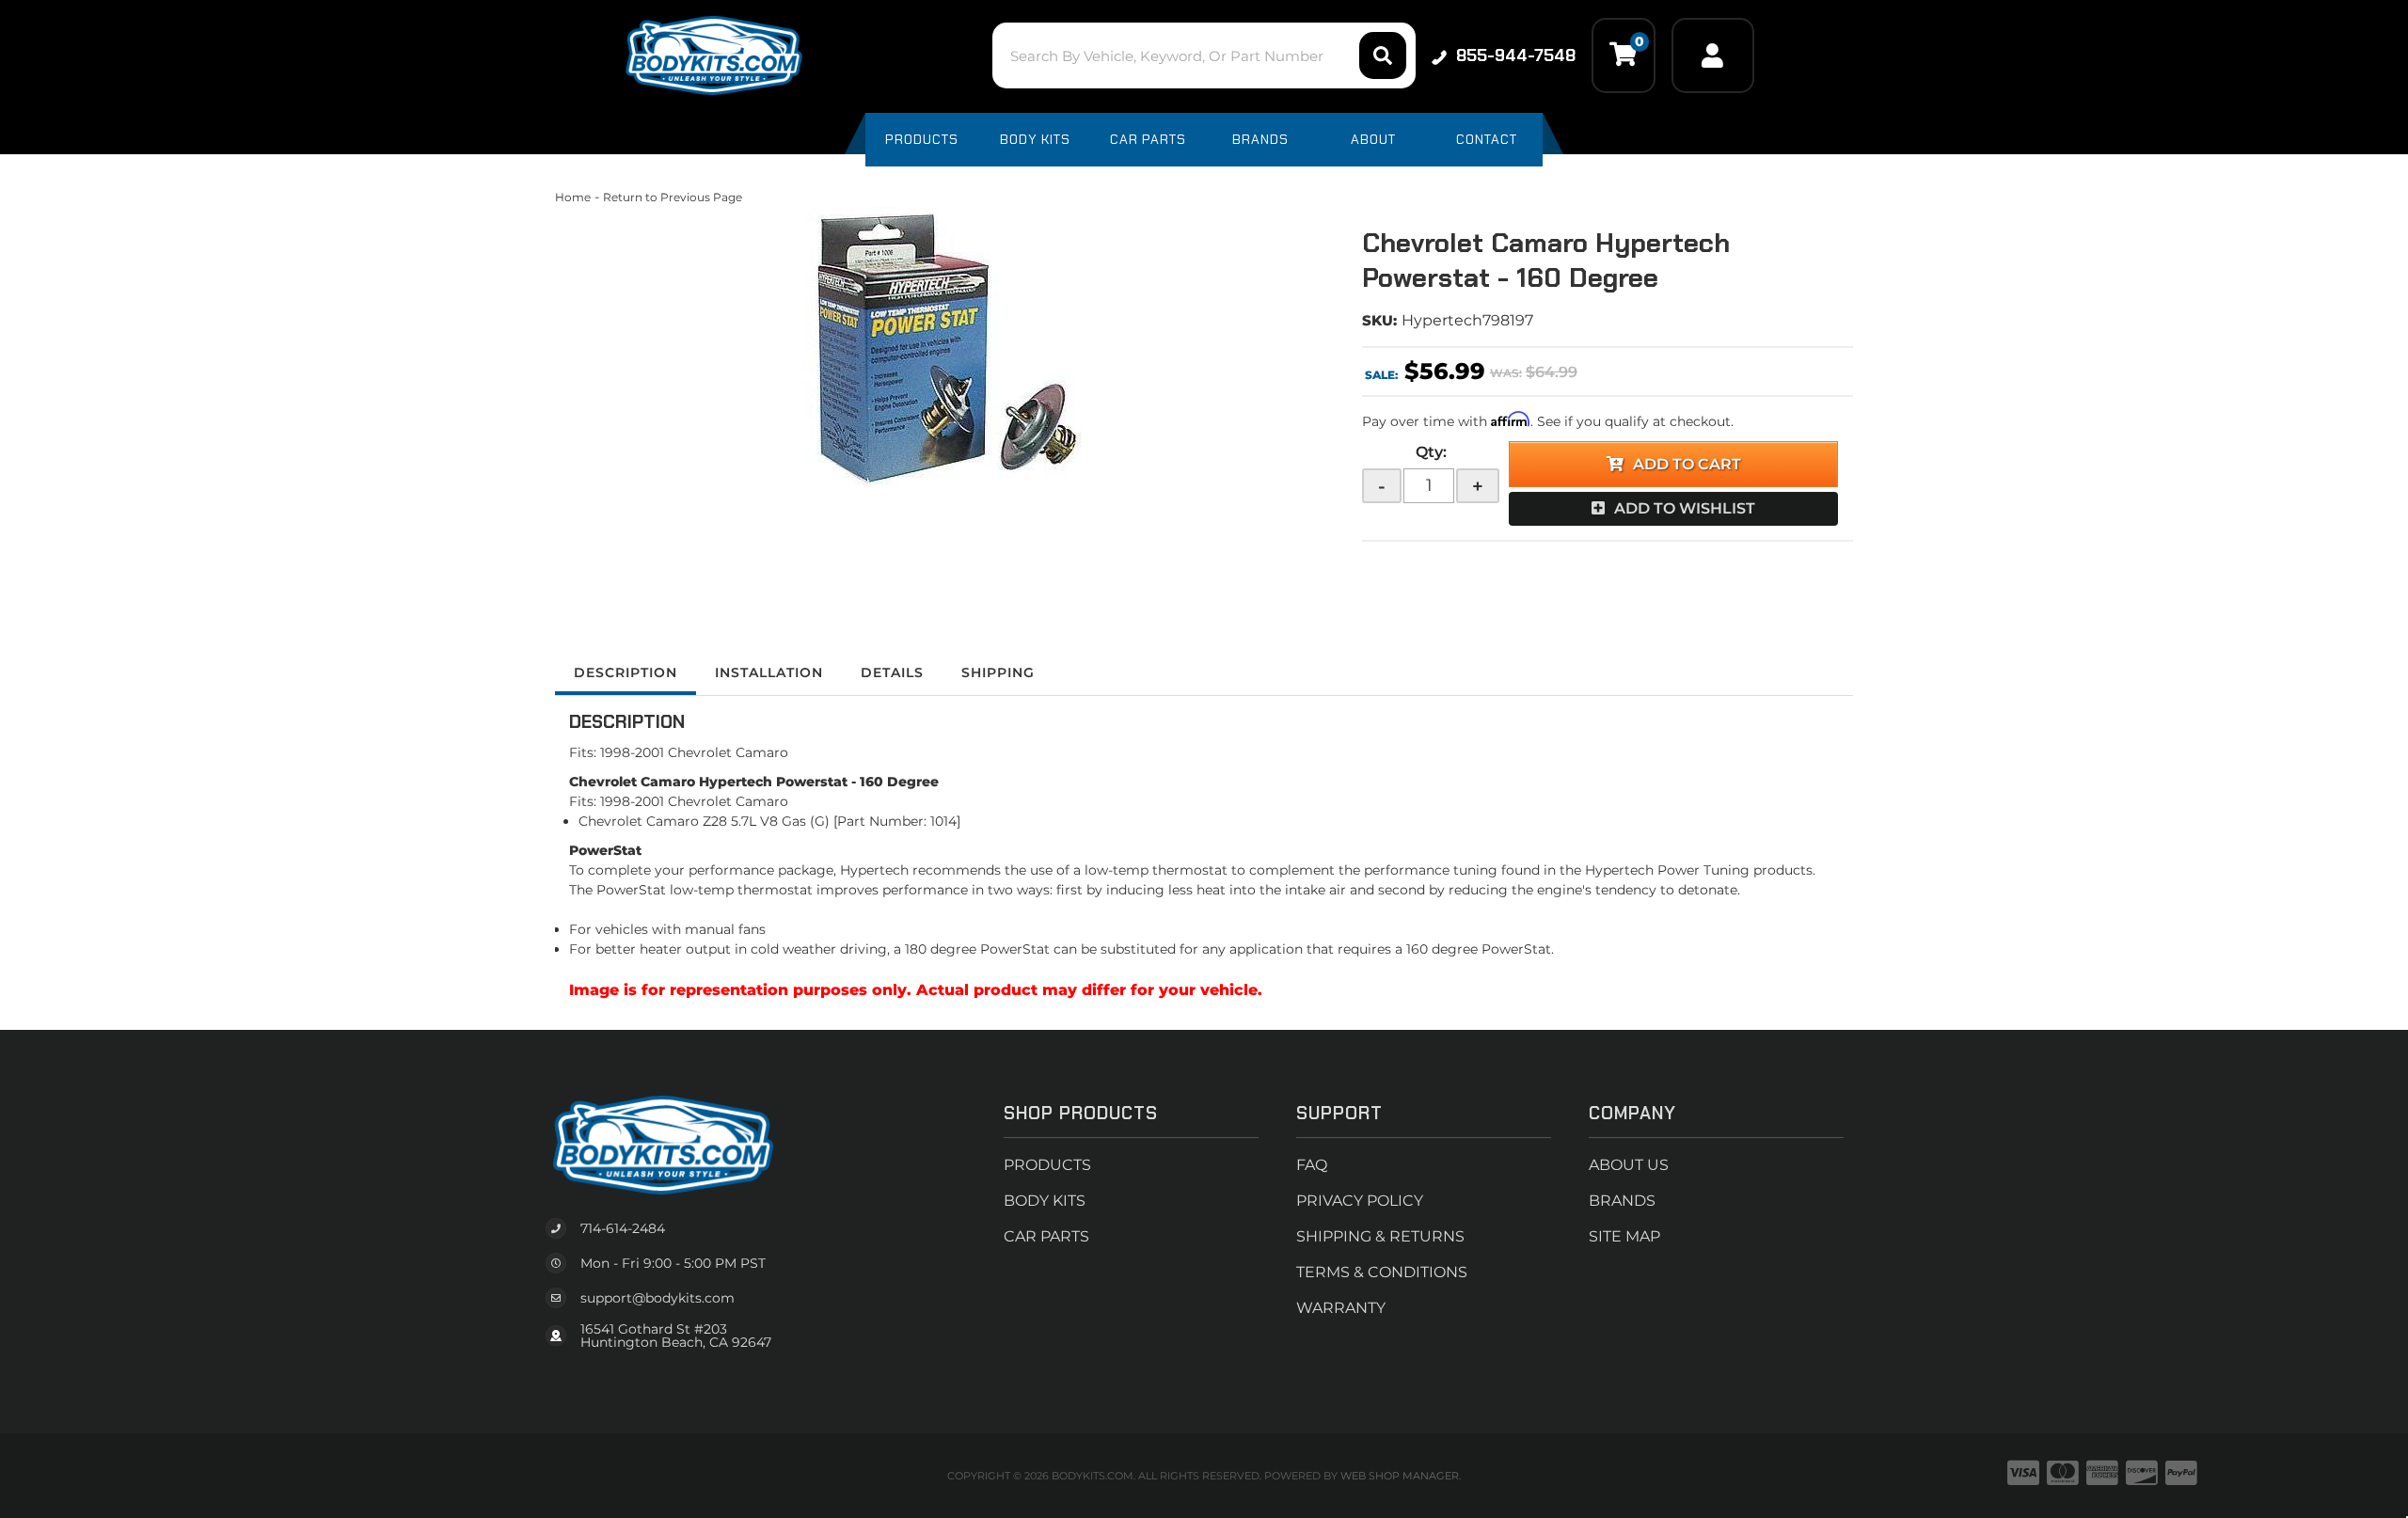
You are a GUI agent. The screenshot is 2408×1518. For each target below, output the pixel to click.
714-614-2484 (623, 1228)
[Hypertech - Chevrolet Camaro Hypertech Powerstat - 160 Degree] (944, 348)
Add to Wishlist (1685, 508)
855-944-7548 (1516, 55)
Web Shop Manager (1400, 1476)
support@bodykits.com (657, 1298)
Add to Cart (1687, 464)
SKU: (1379, 320)
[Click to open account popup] (1713, 55)
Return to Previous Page (673, 197)
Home (573, 197)
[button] (1204, 55)
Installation (769, 672)
